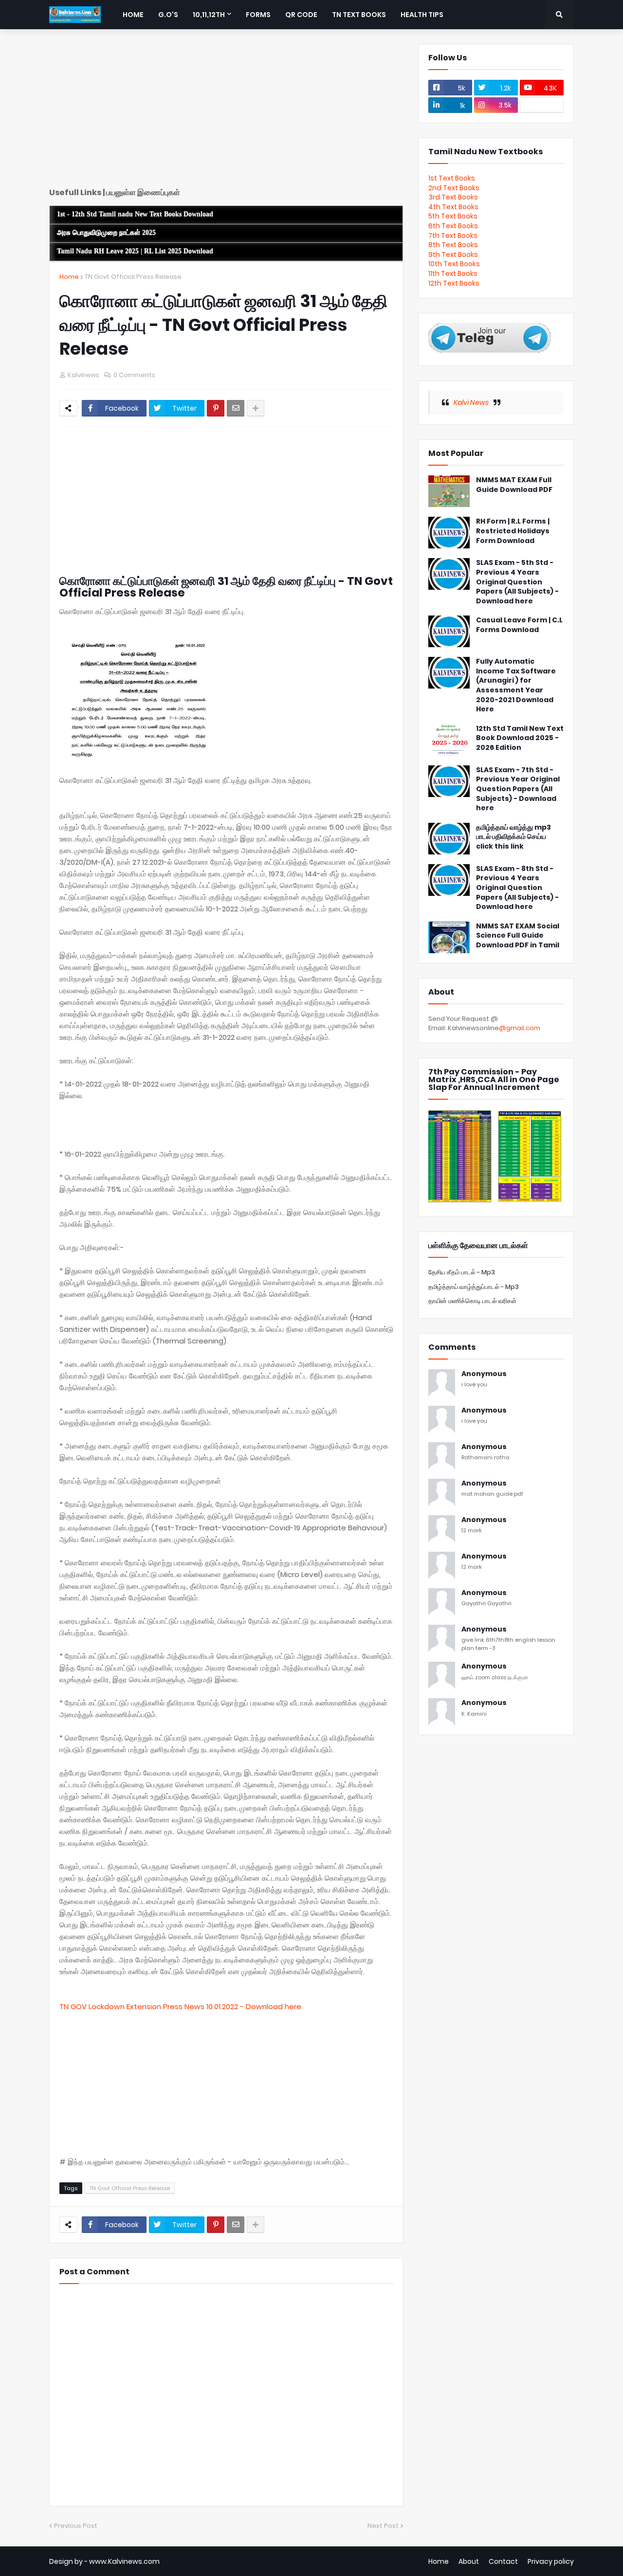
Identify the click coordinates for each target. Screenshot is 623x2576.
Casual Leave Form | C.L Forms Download (519, 625)
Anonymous (484, 1374)
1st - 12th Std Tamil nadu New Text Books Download (135, 214)
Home (69, 277)
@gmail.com (520, 1028)
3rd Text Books (453, 197)
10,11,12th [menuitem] (209, 15)
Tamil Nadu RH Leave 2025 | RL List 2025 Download (135, 251)
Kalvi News (471, 402)
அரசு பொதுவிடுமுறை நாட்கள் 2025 (106, 233)
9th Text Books (453, 254)
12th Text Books (454, 283)
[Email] (236, 408)
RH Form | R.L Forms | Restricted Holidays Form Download (513, 531)
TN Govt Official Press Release (133, 277)
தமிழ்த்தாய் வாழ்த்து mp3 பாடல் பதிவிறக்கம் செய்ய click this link (513, 837)
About (469, 2561)
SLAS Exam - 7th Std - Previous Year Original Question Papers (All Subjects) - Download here (518, 789)
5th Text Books (453, 216)
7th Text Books (453, 236)
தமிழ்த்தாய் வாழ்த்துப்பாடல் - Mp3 (474, 1287)
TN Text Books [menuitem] (359, 15)
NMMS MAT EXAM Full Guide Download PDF (514, 485)
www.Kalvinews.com (124, 2561)
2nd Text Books (454, 188)
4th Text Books (453, 207)
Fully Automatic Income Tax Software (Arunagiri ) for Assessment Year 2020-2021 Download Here (516, 685)
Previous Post (76, 2526)
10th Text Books (454, 264)
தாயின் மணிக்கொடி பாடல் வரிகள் (472, 1301)
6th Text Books (453, 226)
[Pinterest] (216, 408)
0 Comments (134, 375)
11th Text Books (453, 273)
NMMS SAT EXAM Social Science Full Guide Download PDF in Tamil (518, 936)
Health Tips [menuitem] (422, 15)
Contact (503, 2561)
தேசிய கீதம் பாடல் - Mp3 (462, 1272)
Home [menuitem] (133, 15)
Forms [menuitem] (258, 15)
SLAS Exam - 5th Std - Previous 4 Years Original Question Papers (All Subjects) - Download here (517, 582)
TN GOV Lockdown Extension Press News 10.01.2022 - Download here (180, 2006)
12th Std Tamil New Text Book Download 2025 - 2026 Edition (520, 738)
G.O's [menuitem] (168, 15)
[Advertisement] (226, 112)
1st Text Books (452, 178)
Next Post (383, 2526)
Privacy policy (551, 2561)
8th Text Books (453, 245)
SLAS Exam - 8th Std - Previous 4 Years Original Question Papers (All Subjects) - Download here (517, 888)
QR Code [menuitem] (301, 15)
